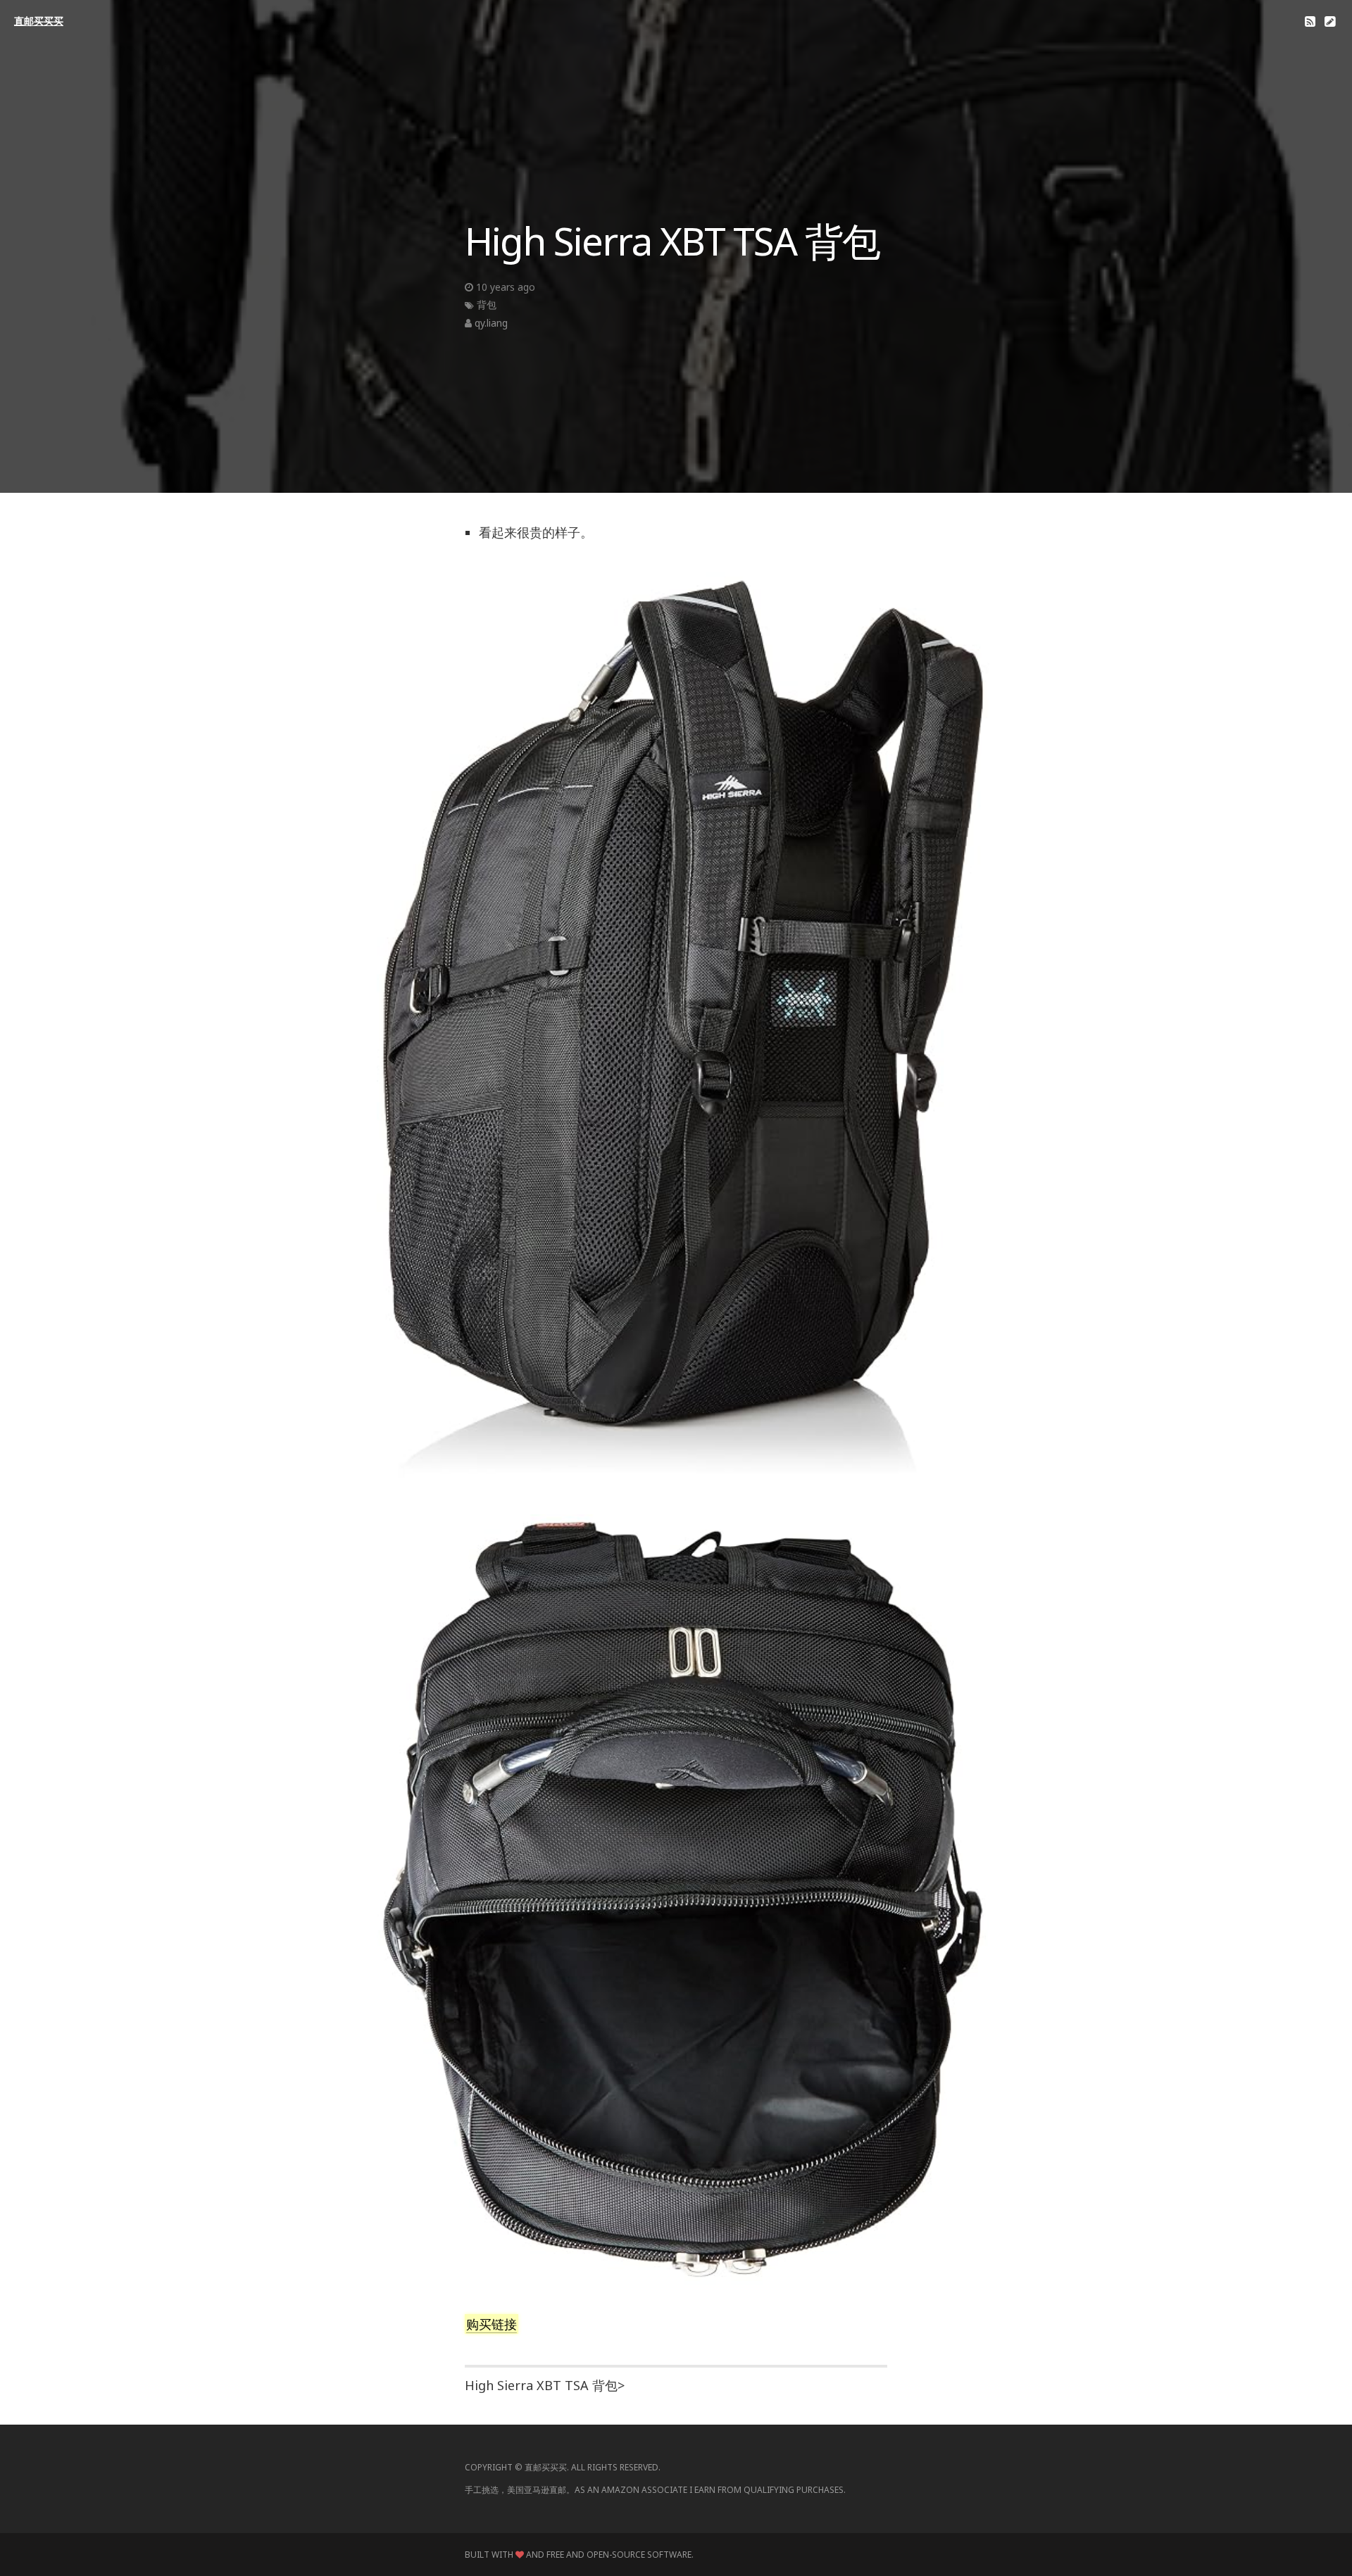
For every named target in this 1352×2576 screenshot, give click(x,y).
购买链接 (492, 2324)
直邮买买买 (39, 21)
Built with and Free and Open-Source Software (578, 2555)
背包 (487, 304)
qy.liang (491, 323)
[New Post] (1330, 21)
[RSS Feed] (1310, 21)
